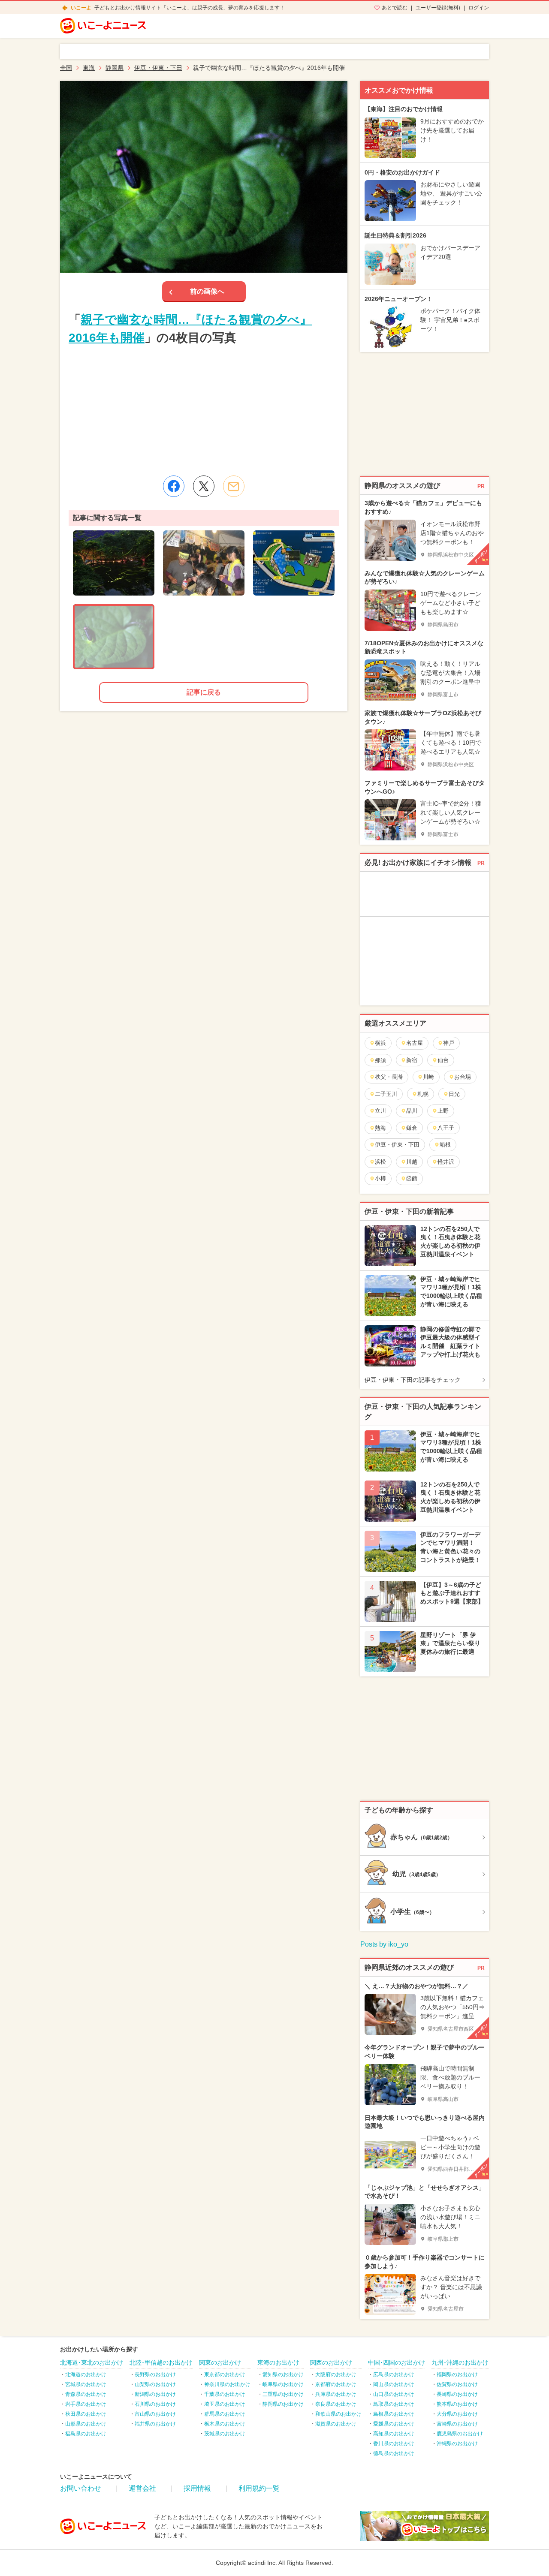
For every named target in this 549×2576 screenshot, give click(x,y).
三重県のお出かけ (283, 2394)
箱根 (445, 1145)
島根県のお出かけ (394, 2414)
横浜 (380, 1043)
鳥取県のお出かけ (394, 2404)
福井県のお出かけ (155, 2424)
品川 (412, 1111)
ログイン (479, 8)
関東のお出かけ (220, 2362)
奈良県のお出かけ (336, 2404)
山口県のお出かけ (394, 2394)
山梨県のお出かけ (155, 2384)
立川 (380, 1111)
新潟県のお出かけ (155, 2394)
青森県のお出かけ (86, 2394)
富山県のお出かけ (155, 2414)
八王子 (446, 1128)
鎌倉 (412, 1128)
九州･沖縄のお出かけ (460, 2362)
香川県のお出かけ (394, 2444)
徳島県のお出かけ (394, 2453)
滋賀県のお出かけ (336, 2424)
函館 (412, 1178)
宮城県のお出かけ (86, 2384)
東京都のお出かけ (225, 2374)
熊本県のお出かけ (457, 2404)
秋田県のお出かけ (86, 2414)
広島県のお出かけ (394, 2374)
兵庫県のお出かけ (336, 2394)
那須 (380, 1060)
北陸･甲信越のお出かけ (161, 2362)
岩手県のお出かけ (86, 2404)
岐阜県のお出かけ (283, 2384)
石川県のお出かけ (155, 2404)
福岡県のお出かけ (457, 2374)
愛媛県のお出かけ (394, 2424)
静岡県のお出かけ (283, 2404)
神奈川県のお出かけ (227, 2384)
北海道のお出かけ (86, 2374)
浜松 (380, 1162)
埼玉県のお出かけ (225, 2404)
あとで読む (395, 8)
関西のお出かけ (331, 2362)
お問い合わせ (81, 2488)
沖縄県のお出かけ (457, 2444)
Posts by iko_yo (384, 1944)
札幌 (423, 1094)
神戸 (449, 1043)
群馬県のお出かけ (225, 2414)
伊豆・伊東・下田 (397, 1145)
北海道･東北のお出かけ (92, 2362)
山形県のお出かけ (86, 2424)
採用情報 (197, 2488)
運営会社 (142, 2488)
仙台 (443, 1060)
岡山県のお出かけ (394, 2384)
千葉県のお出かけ (225, 2394)
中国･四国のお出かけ (397, 2362)
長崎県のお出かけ (457, 2394)
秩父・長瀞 (389, 1077)
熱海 (380, 1128)
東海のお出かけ (278, 2362)
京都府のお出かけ (336, 2384)
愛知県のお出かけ (283, 2374)
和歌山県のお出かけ (338, 2414)
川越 (412, 1162)
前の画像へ (207, 291)
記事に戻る (204, 692)
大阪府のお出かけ (336, 2374)
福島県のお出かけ (86, 2434)
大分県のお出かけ (457, 2414)
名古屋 (415, 1043)
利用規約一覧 (259, 2488)
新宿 (412, 1060)
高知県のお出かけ (394, 2434)
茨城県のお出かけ (225, 2434)
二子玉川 (386, 1094)
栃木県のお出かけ (225, 2424)
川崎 (428, 1077)
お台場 (463, 1077)
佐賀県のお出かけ (457, 2384)
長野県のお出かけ (155, 2374)
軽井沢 (446, 1162)
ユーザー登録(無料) (438, 8)
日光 (454, 1094)
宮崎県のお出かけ (457, 2424)
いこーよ (81, 8)
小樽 (380, 1178)
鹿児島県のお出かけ (460, 2434)
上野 (443, 1111)
